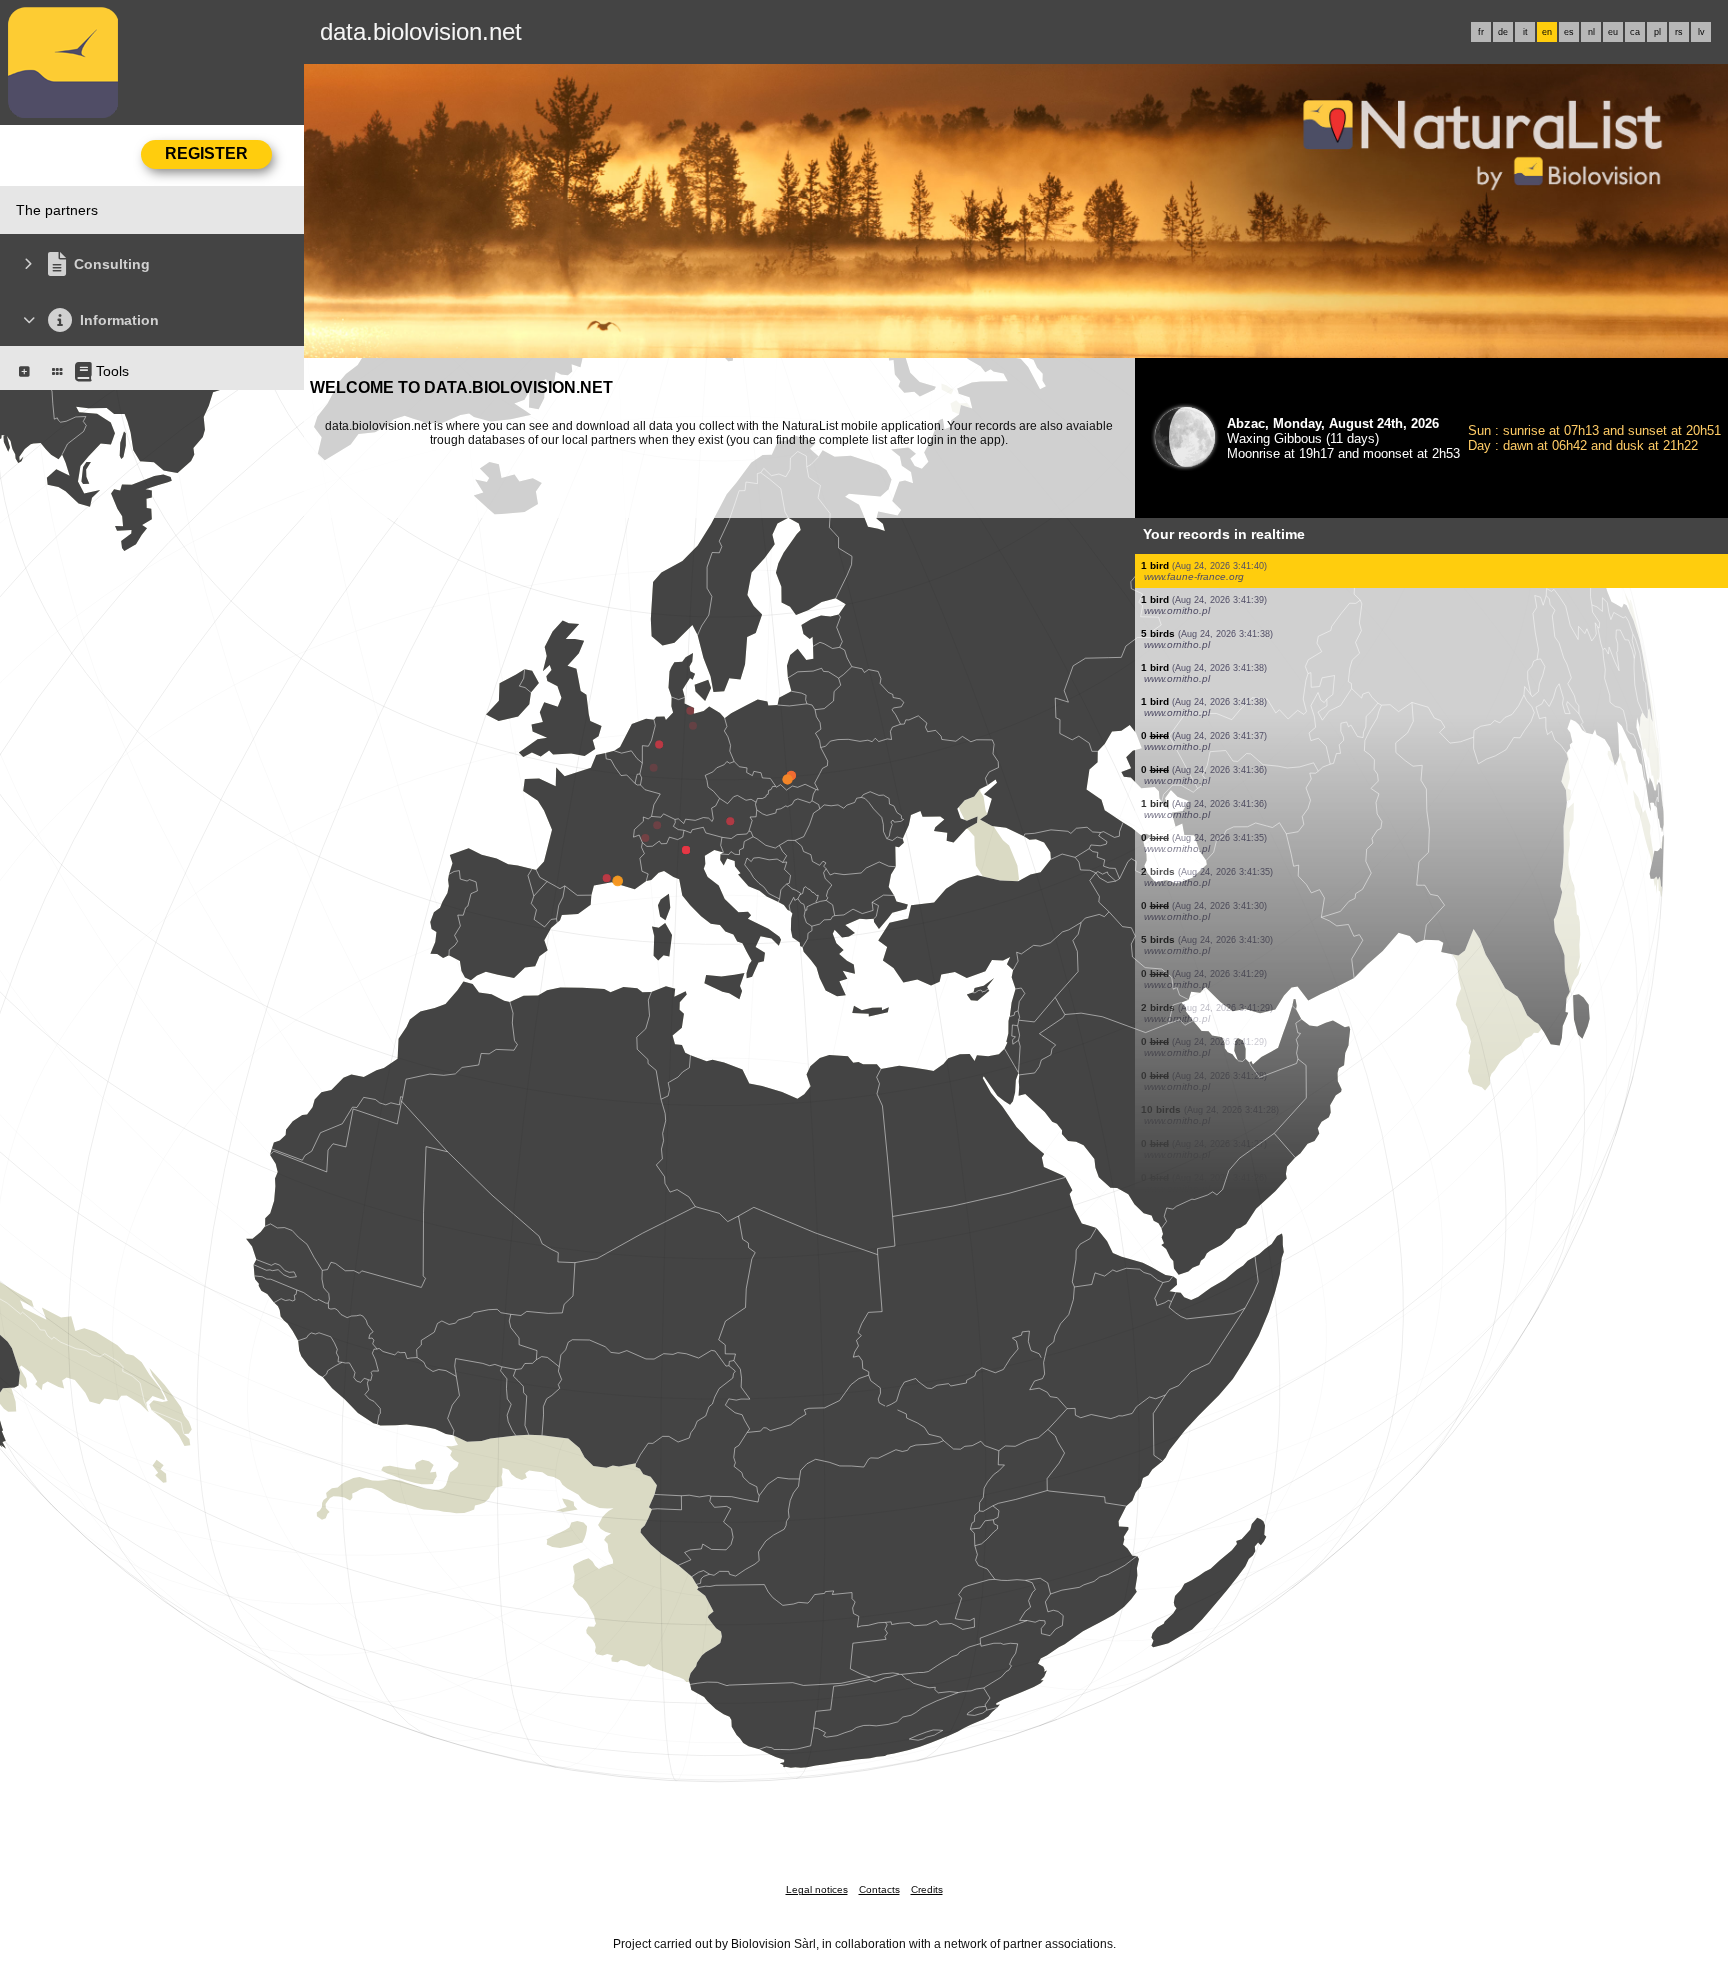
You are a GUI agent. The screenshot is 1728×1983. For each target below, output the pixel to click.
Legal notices (817, 1889)
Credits (927, 1889)
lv (1701, 32)
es (1569, 32)
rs (1679, 32)
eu (1613, 32)
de (1503, 32)
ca (1635, 32)
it (1525, 32)
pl (1657, 32)
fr (1481, 32)
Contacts (879, 1889)
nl (1591, 32)
